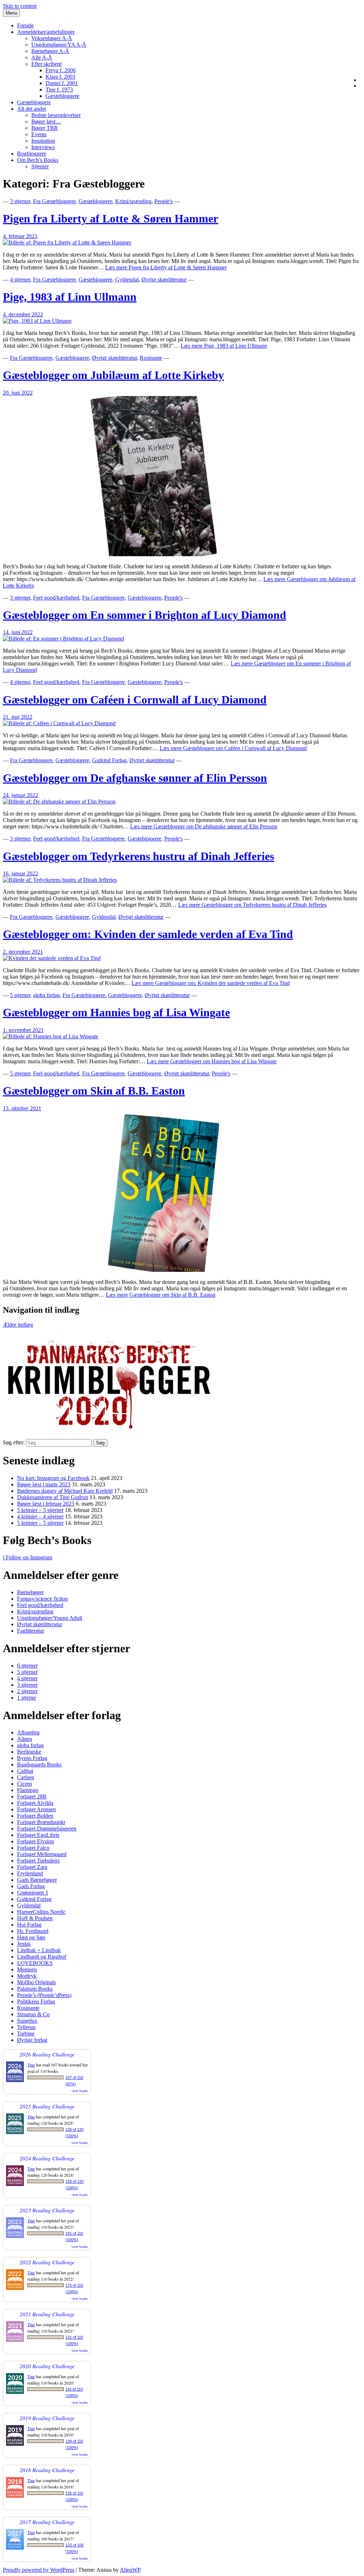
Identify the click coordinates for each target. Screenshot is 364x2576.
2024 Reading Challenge (47, 2158)
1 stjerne (26, 1698)
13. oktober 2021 (22, 1108)
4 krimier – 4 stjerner (40, 1516)
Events (39, 134)
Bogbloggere (32, 154)
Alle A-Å (42, 57)
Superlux (27, 2021)
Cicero (25, 1784)
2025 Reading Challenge (47, 2106)
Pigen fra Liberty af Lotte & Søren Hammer (111, 218)
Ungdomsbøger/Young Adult (50, 1618)
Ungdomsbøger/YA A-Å (59, 45)
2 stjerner (27, 1691)
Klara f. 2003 (60, 77)
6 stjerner (27, 1666)
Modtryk (27, 1976)
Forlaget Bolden (35, 1816)
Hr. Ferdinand (33, 1931)
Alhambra (28, 1732)
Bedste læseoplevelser (56, 115)
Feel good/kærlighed (56, 598)
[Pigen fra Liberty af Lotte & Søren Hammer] (67, 243)
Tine (31, 2065)
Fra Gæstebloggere (54, 201)
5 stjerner (20, 995)
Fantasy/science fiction (42, 1599)
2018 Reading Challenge (47, 2470)
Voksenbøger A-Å (52, 38)
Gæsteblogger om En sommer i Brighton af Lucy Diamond (144, 615)
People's (164, 201)
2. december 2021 (23, 952)
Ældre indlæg (18, 1325)
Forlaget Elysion (36, 1841)
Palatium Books (35, 1989)
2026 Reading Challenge (47, 2054)
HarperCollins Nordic (41, 1912)
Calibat (25, 1771)
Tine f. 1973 (59, 89)
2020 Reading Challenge (47, 2366)
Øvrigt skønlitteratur (164, 280)
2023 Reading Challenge (47, 2210)
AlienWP (130, 2570)
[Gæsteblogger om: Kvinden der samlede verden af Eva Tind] (52, 958)
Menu (11, 13)
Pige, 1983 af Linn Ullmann (70, 297)
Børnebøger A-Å (50, 51)
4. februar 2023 (20, 236)
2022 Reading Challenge (47, 2262)
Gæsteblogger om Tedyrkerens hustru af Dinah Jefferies (138, 856)
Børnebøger (30, 1592)
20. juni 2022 (18, 393)
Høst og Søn (31, 1937)
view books (80, 2091)
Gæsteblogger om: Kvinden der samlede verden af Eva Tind (148, 934)
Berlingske (29, 1752)
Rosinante (151, 358)
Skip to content (20, 6)
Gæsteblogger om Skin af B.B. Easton (94, 1091)
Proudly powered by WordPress (39, 2570)
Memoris (27, 1969)
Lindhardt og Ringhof (42, 1957)
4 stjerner (20, 280)
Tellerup (26, 2027)
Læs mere (166, 267)
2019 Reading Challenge (47, 2418)
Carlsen (26, 1777)
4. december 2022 (23, 314)
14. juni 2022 (18, 632)
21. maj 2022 (18, 717)
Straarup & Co (33, 2014)
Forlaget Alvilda (35, 1803)
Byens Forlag (32, 1758)
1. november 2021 (23, 1030)
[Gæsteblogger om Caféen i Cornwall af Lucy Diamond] (59, 723)
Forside (25, 25)
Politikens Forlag (36, 2001)
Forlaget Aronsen (36, 1809)
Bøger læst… (46, 122)
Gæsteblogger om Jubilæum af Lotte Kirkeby (113, 375)
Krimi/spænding (133, 201)
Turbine (26, 2034)
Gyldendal (127, 280)
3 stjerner (20, 201)
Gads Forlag (31, 1886)
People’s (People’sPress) (44, 1995)
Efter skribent (46, 64)
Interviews (43, 147)
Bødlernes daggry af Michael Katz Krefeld (65, 1491)
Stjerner (40, 166)
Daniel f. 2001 (62, 83)
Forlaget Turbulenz (38, 1861)
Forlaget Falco (33, 1848)
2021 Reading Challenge (47, 2314)
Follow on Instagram (28, 1557)
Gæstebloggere (62, 96)
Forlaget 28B (32, 1797)
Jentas (24, 1944)
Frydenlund (30, 1873)
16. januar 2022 (20, 873)
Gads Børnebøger (37, 1880)
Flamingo (28, 1790)
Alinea (25, 1739)
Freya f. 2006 (61, 70)
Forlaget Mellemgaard (42, 1854)
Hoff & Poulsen (35, 1918)
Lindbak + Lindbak (39, 1950)
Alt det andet (31, 109)
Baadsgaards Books (39, 1764)
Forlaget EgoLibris (38, 1835)
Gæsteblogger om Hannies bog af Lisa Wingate (116, 1012)
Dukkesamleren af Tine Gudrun (53, 1497)
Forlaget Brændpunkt (41, 1822)
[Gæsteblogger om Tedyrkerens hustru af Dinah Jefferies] (60, 880)
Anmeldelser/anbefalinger (46, 32)
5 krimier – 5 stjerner (40, 1510)
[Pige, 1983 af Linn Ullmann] (37, 321)
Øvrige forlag (32, 2040)
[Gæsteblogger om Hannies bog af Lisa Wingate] (50, 1036)
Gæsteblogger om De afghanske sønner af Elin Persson (135, 778)
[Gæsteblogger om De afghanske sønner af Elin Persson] (59, 802)
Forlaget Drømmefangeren (47, 1829)
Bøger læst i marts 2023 (44, 1484)
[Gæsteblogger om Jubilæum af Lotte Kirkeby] (163, 554)
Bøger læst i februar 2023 (46, 1504)
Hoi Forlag (29, 1925)
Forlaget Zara (32, 1867)
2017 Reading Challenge (47, 2522)
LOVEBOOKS (35, 1963)
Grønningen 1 (33, 1893)
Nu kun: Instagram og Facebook (53, 1478)
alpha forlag (46, 995)
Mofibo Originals (36, 1982)
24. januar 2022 (20, 795)
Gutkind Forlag (109, 760)
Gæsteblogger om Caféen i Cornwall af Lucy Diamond (135, 700)
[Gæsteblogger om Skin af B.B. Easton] (163, 1270)
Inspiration (43, 141)
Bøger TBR (45, 128)
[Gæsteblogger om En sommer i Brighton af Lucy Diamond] (63, 639)
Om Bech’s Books (38, 160)
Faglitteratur (31, 1631)
